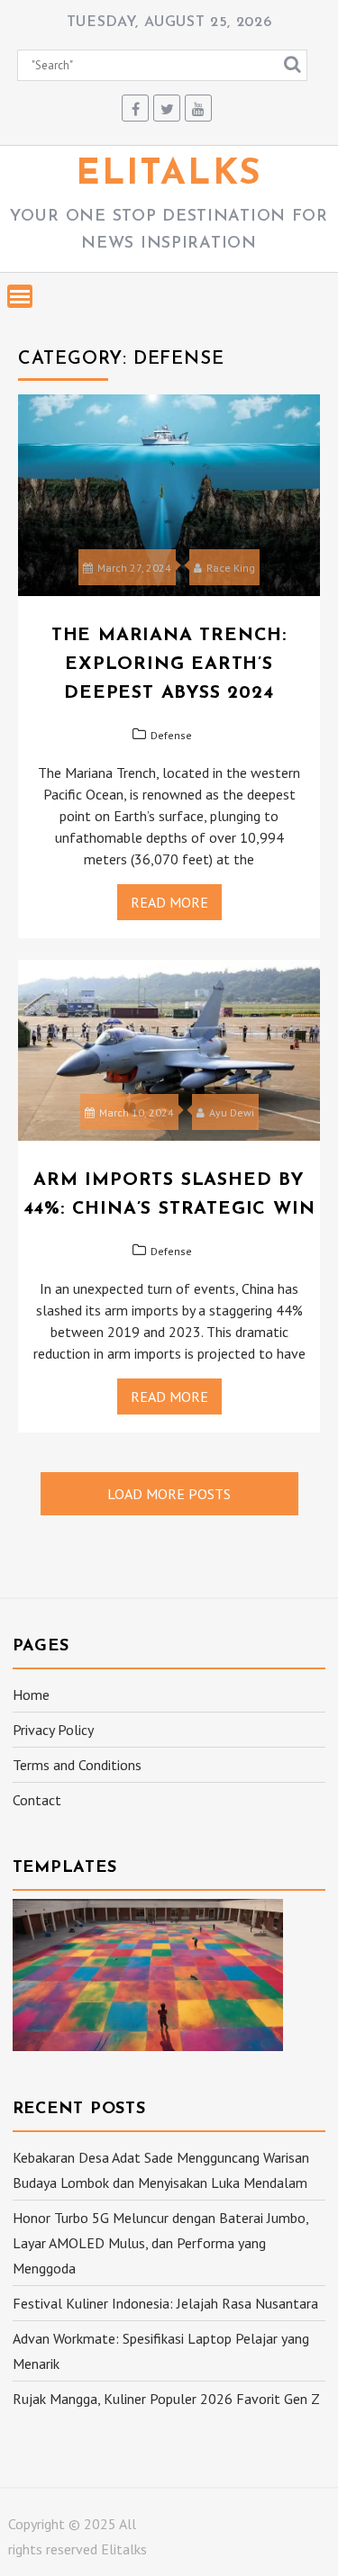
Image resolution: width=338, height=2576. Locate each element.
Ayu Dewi (232, 1112)
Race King (231, 568)
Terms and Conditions (77, 1765)
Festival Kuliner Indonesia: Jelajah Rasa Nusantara (165, 2303)
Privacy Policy (53, 1730)
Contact (37, 1800)
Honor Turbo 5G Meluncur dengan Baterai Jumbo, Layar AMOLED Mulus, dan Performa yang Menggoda (160, 2243)
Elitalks (169, 175)
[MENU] (20, 296)
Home (31, 1695)
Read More (169, 902)
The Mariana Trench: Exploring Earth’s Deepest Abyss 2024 (169, 664)
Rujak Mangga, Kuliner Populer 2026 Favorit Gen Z (166, 2399)
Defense (171, 735)
